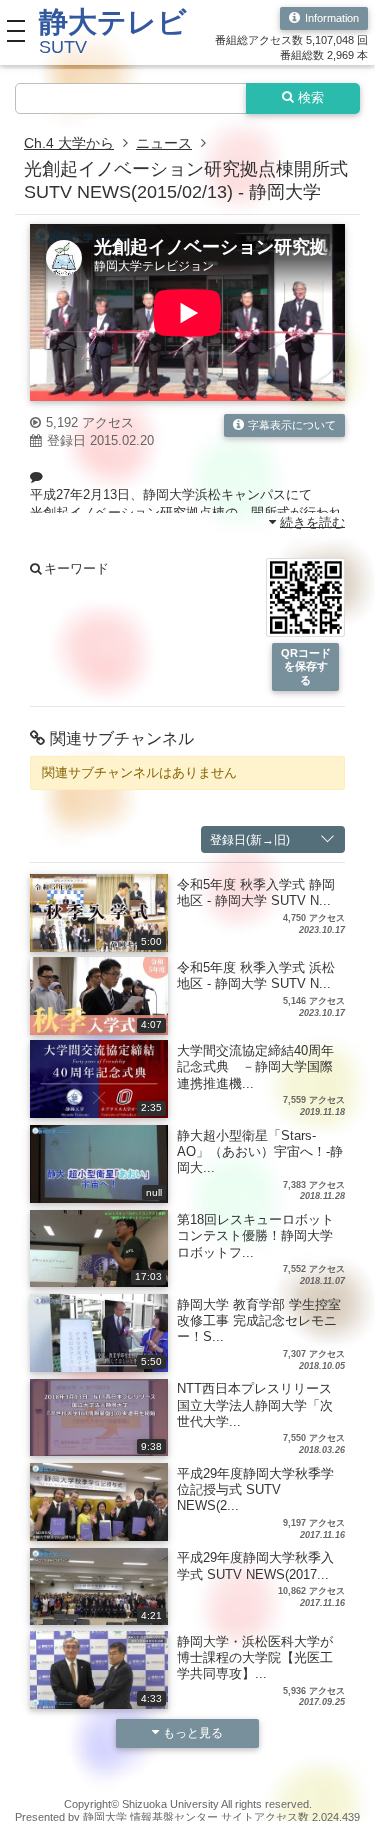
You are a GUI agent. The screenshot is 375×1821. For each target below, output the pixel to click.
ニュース (164, 143)
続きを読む (312, 522)
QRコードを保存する (306, 666)
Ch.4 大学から (69, 143)
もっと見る (193, 1732)
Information (332, 18)
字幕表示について (292, 425)
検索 (311, 98)
